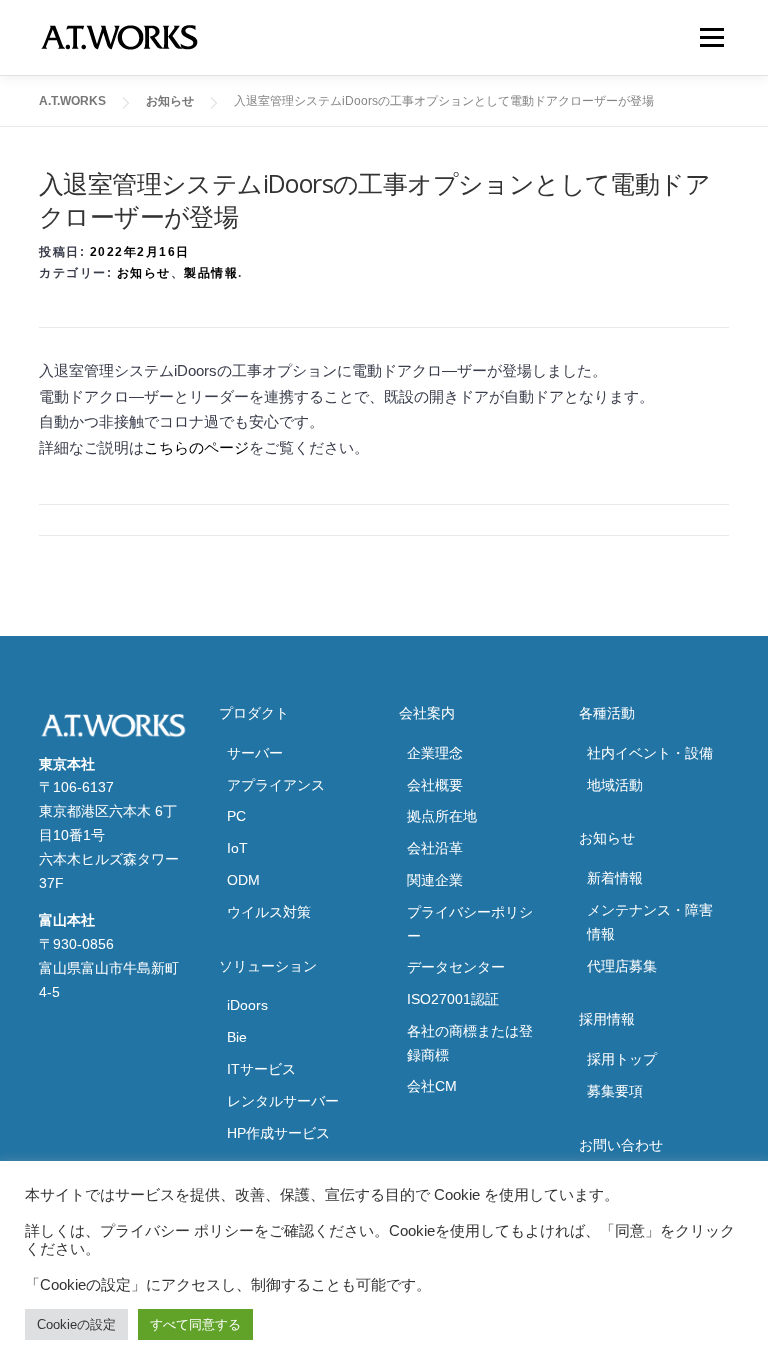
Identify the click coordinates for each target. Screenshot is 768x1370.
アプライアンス (276, 785)
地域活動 (615, 785)
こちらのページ (196, 447)
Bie (237, 1037)
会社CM (432, 1086)
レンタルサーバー (283, 1101)
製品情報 (211, 273)
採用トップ (622, 1059)
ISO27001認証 (453, 999)
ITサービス (261, 1069)
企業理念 (435, 753)
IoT (237, 848)
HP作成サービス (278, 1133)
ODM (243, 880)
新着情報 (615, 878)
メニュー (711, 37)
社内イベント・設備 (650, 753)
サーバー (255, 753)
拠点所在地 (442, 816)
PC (236, 816)
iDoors (247, 1005)
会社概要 (435, 785)
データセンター (456, 967)
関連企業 (435, 880)
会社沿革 (435, 848)
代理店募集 (622, 966)
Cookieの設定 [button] (76, 1324)
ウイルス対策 (269, 912)
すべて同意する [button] (195, 1324)
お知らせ (144, 273)
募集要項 (615, 1091)
